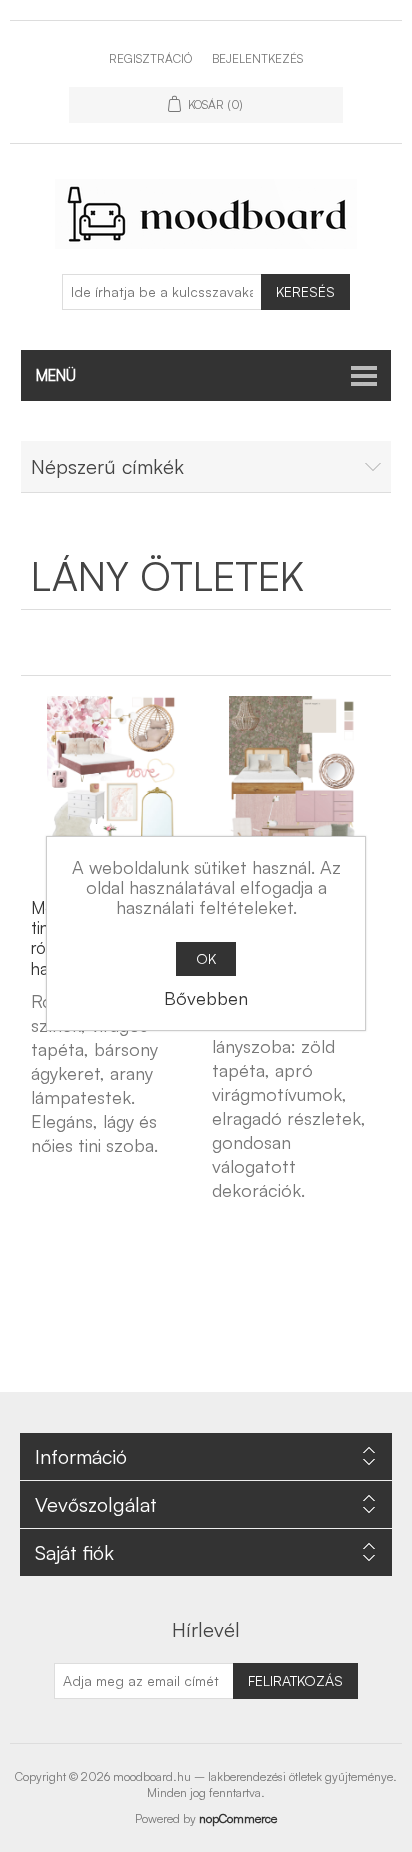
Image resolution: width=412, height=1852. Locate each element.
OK (206, 958)
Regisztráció (150, 58)
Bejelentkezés (257, 58)
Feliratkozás (295, 1680)
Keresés (305, 291)
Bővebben (206, 998)
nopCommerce (238, 1818)
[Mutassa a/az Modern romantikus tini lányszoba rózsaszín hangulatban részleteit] (112, 787)
